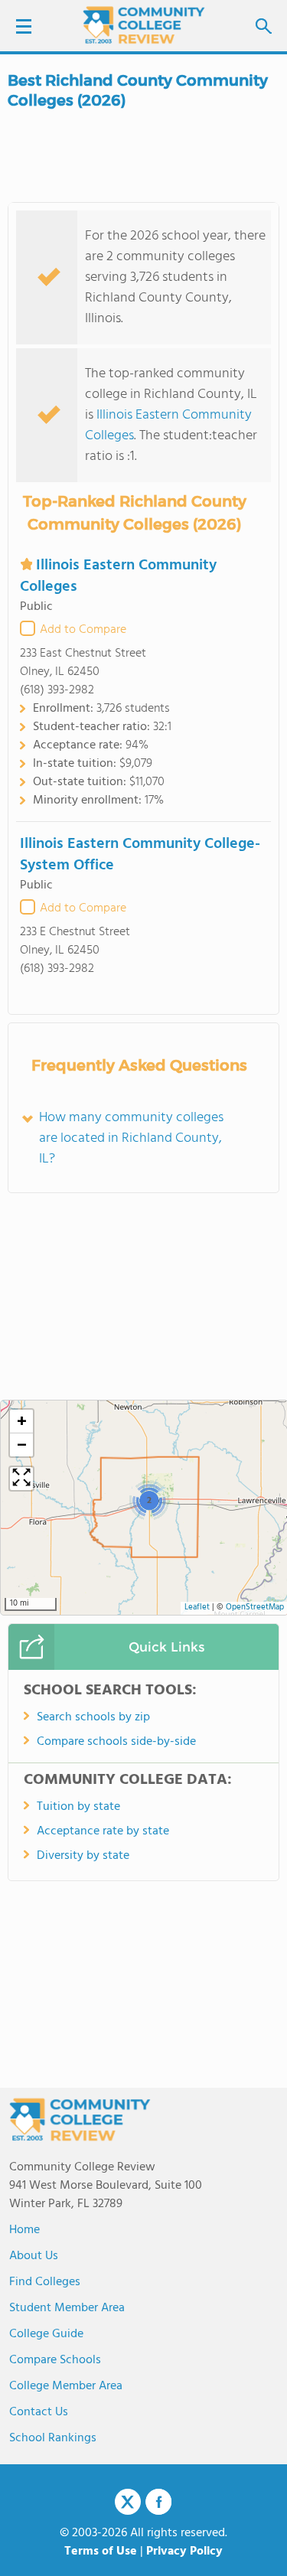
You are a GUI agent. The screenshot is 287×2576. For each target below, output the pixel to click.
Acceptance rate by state (103, 1831)
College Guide (46, 2334)
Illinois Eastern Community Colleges (168, 426)
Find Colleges (45, 2282)
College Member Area (66, 2386)
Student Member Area (67, 2308)
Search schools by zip (93, 1717)
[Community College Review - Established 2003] (144, 25)
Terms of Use (101, 2552)
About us (34, 2256)
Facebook (158, 2502)
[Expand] (21, 1479)
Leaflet (197, 1608)
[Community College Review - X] (128, 2503)
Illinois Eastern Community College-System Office (140, 855)
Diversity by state (83, 1856)
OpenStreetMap (255, 1608)
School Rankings (53, 2438)
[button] (149, 1500)
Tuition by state (78, 1807)
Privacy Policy (184, 2552)
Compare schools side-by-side (116, 1742)
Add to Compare (83, 630)
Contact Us (39, 2412)
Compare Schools (55, 2360)
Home (24, 2230)
